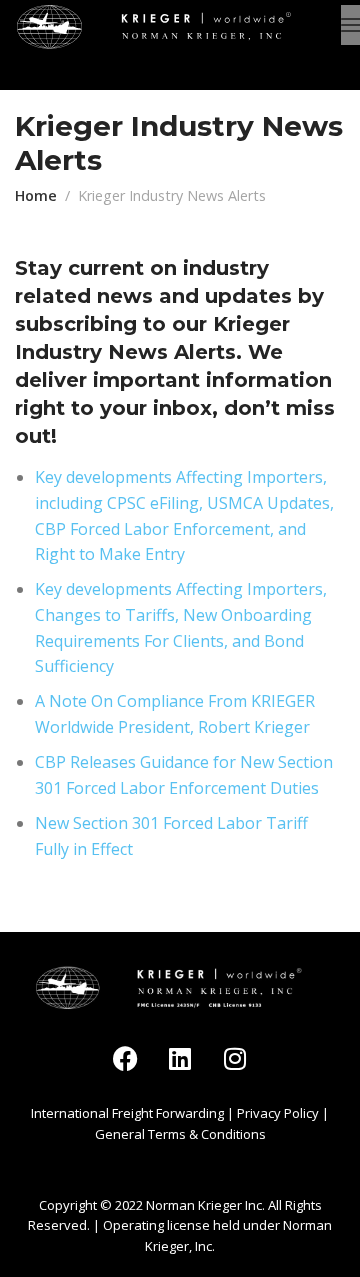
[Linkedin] (180, 1058)
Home (36, 195)
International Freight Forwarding (127, 1113)
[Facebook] (125, 1058)
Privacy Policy (278, 1113)
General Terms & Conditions (180, 1134)
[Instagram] (235, 1058)
